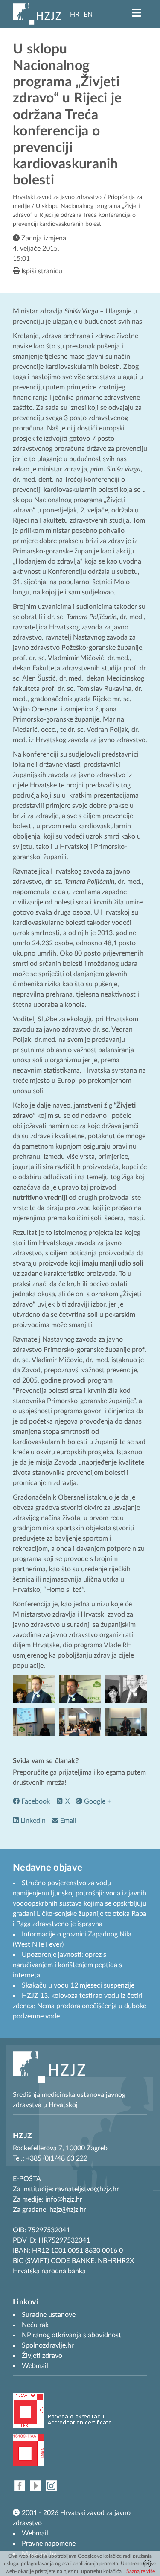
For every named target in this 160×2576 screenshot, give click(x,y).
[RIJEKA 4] (34, 1689)
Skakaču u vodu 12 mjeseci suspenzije (78, 1985)
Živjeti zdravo (42, 2356)
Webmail (35, 2533)
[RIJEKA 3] (34, 1722)
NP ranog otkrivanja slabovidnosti (72, 2335)
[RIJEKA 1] (80, 1689)
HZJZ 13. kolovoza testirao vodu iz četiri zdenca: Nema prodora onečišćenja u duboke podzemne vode (80, 2006)
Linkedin (32, 1821)
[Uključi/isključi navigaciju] (137, 13)
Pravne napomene (49, 2544)
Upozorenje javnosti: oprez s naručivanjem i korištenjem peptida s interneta (67, 1965)
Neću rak (35, 2325)
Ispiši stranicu (41, 271)
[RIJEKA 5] (126, 1722)
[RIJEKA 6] (80, 1722)
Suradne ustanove (49, 2315)
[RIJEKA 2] (126, 1689)
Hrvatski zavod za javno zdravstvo (57, 197)
